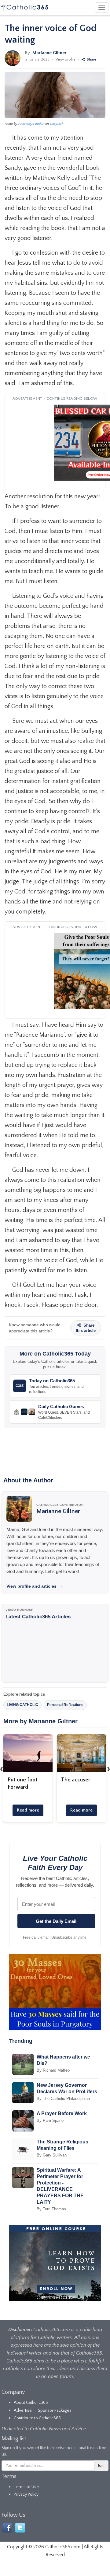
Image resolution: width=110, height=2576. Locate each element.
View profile (66, 59)
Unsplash (57, 124)
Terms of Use (26, 2487)
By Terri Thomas (51, 2209)
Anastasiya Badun (31, 124)
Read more (28, 1810)
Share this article (86, 1328)
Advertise (23, 2411)
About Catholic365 (31, 2403)
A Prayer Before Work (62, 2113)
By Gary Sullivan (52, 2155)
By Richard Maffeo (53, 2070)
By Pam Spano (50, 2120)
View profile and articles (35, 1586)
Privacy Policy (26, 2494)
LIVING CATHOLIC (22, 1705)
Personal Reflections (65, 1705)
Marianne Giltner (50, 53)
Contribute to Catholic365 (37, 2418)
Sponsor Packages (55, 2411)
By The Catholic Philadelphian (63, 2099)
